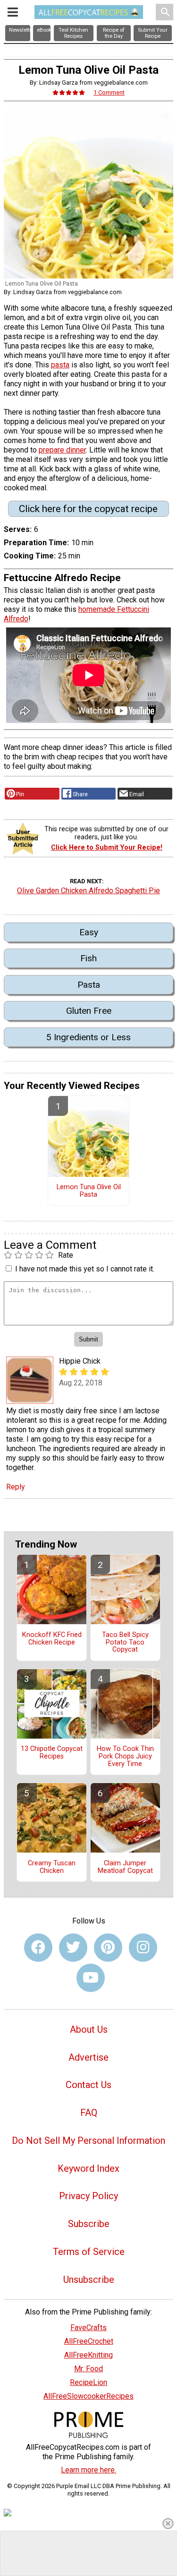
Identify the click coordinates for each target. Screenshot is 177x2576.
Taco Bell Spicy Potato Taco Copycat (125, 1643)
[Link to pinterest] (108, 1948)
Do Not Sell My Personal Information (88, 2141)
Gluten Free (89, 1011)
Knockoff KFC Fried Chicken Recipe (52, 1639)
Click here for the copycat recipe (88, 509)
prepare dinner (62, 450)
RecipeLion (88, 2382)
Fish (88, 958)
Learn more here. (88, 2470)
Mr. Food (88, 2369)
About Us (89, 2029)
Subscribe (89, 2224)
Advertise (88, 2057)
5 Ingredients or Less (88, 1037)
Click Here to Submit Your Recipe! (107, 848)
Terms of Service (89, 2252)
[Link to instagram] (143, 1948)
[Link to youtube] (91, 1978)
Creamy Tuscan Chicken (52, 1867)
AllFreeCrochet (89, 2341)
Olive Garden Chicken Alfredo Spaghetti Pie (88, 891)
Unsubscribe (89, 2280)
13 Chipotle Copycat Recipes (52, 1753)
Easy (89, 932)
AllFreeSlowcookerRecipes (88, 2396)
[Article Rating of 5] (69, 92)
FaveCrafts (88, 2328)
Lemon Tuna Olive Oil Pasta (89, 1191)
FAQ (89, 2113)
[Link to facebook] (38, 1948)
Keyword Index (88, 2168)
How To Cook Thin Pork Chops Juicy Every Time (125, 1757)
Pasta (89, 985)
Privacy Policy (88, 2196)
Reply (16, 1487)
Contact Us (88, 2085)
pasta (60, 365)
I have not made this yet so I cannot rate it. (85, 1269)
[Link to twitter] (73, 1948)
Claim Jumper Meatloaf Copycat (125, 1867)
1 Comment (109, 92)
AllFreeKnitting (88, 2355)
